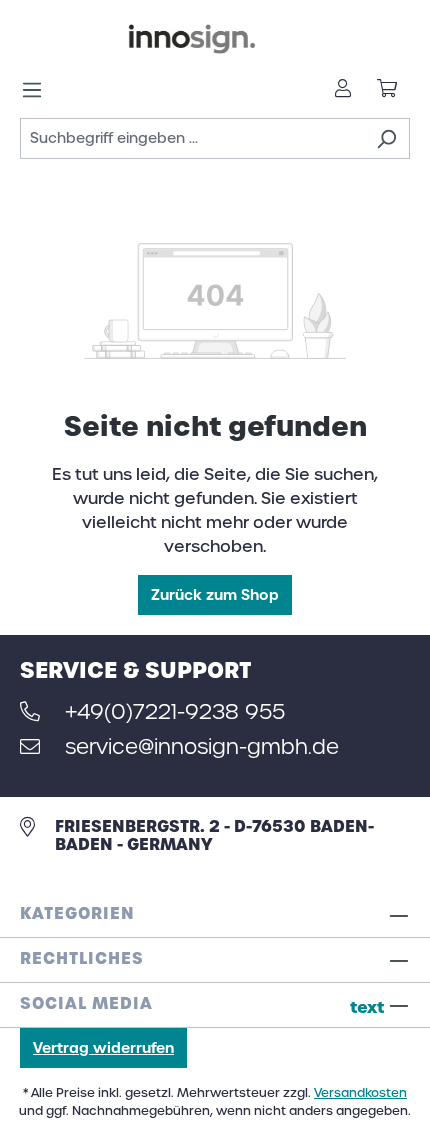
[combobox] (192, 138)
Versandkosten (360, 1093)
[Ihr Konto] (343, 90)
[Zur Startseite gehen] (192, 39)
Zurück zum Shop (215, 595)
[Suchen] (386, 138)
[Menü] (38, 90)
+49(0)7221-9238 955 (175, 712)
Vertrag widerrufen (103, 1048)
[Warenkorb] (387, 90)
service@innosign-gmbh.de (202, 747)
